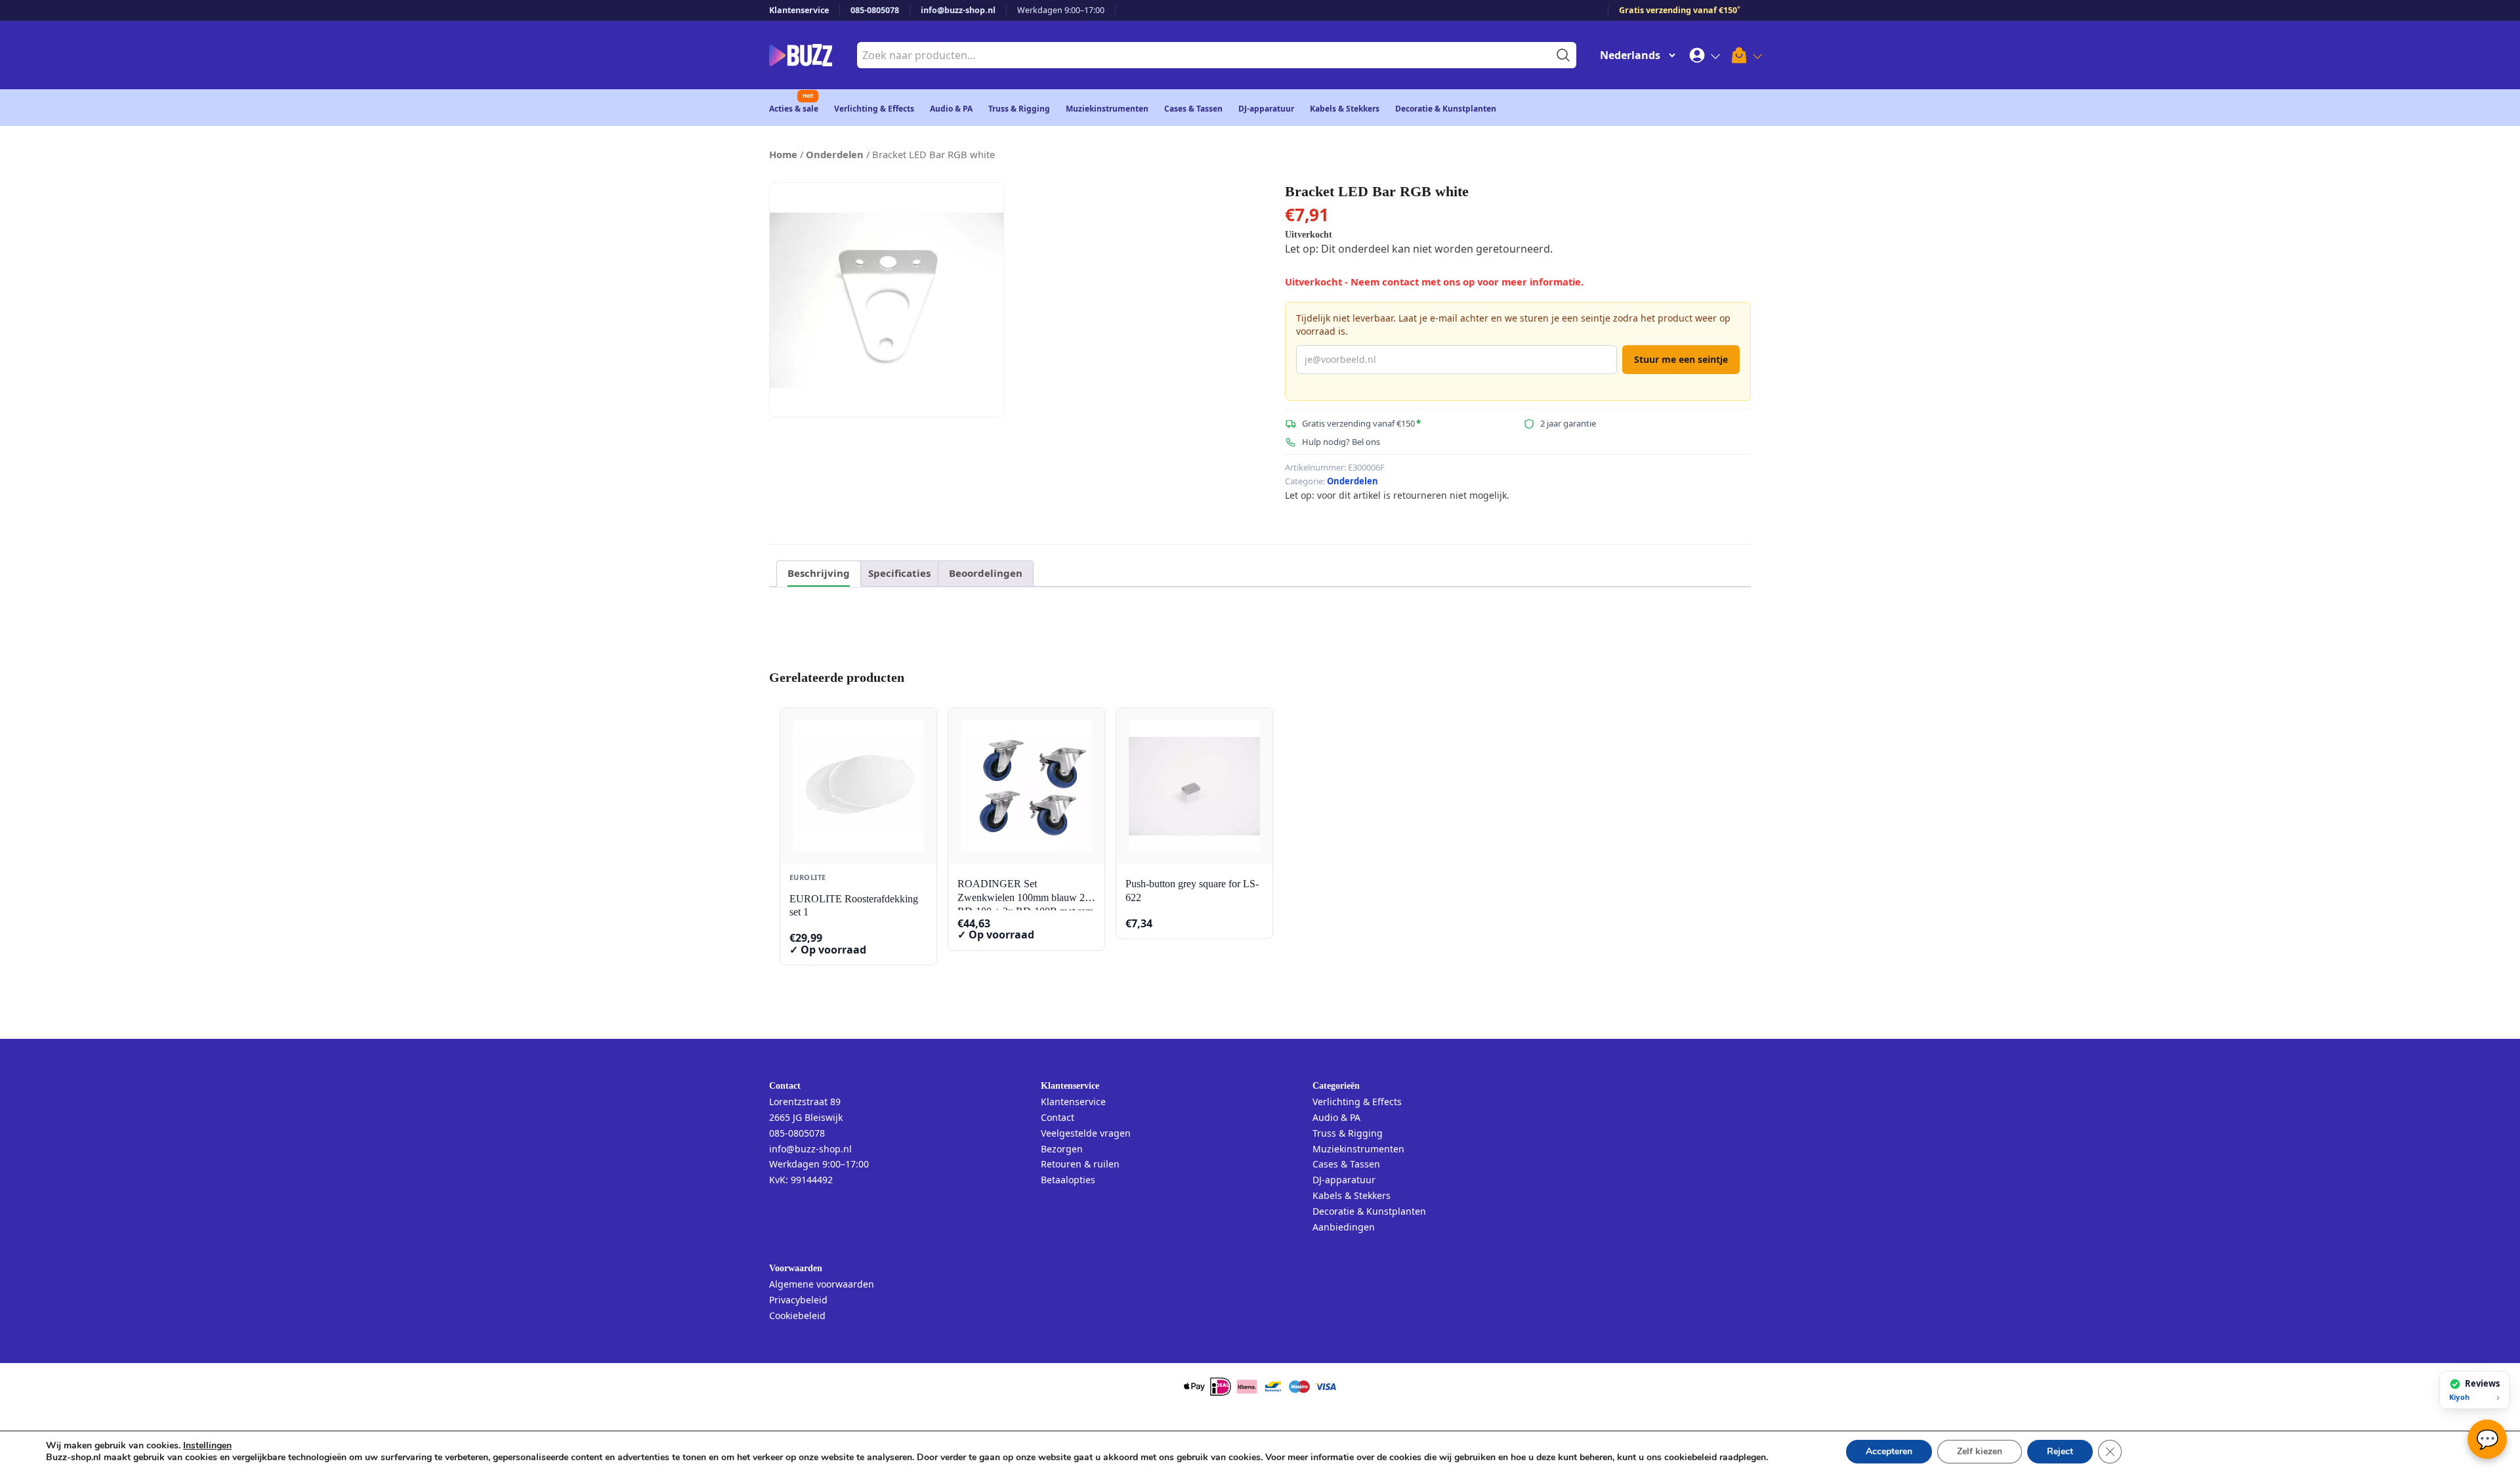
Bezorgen (1062, 1149)
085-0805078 (875, 10)
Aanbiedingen (1344, 1227)
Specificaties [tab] (899, 573)
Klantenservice (799, 10)
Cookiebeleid (797, 1315)
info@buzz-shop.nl (958, 10)
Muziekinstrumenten (1107, 109)
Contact (1058, 1117)
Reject (2060, 1451)
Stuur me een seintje (1681, 359)
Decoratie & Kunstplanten (1446, 109)
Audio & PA (951, 109)
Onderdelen (835, 154)
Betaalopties (1068, 1180)
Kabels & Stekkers (1345, 109)
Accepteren (1889, 1451)
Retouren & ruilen (1080, 1164)
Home (783, 154)
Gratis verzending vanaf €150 (1680, 10)
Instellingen (207, 1446)
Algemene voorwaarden (822, 1284)
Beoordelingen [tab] (986, 573)
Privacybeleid (798, 1300)
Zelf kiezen (1980, 1451)
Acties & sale (794, 109)
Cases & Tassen (1193, 109)
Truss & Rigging (1019, 109)
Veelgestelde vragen (1086, 1133)
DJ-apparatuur (1266, 109)
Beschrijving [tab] (819, 573)
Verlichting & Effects (874, 109)
